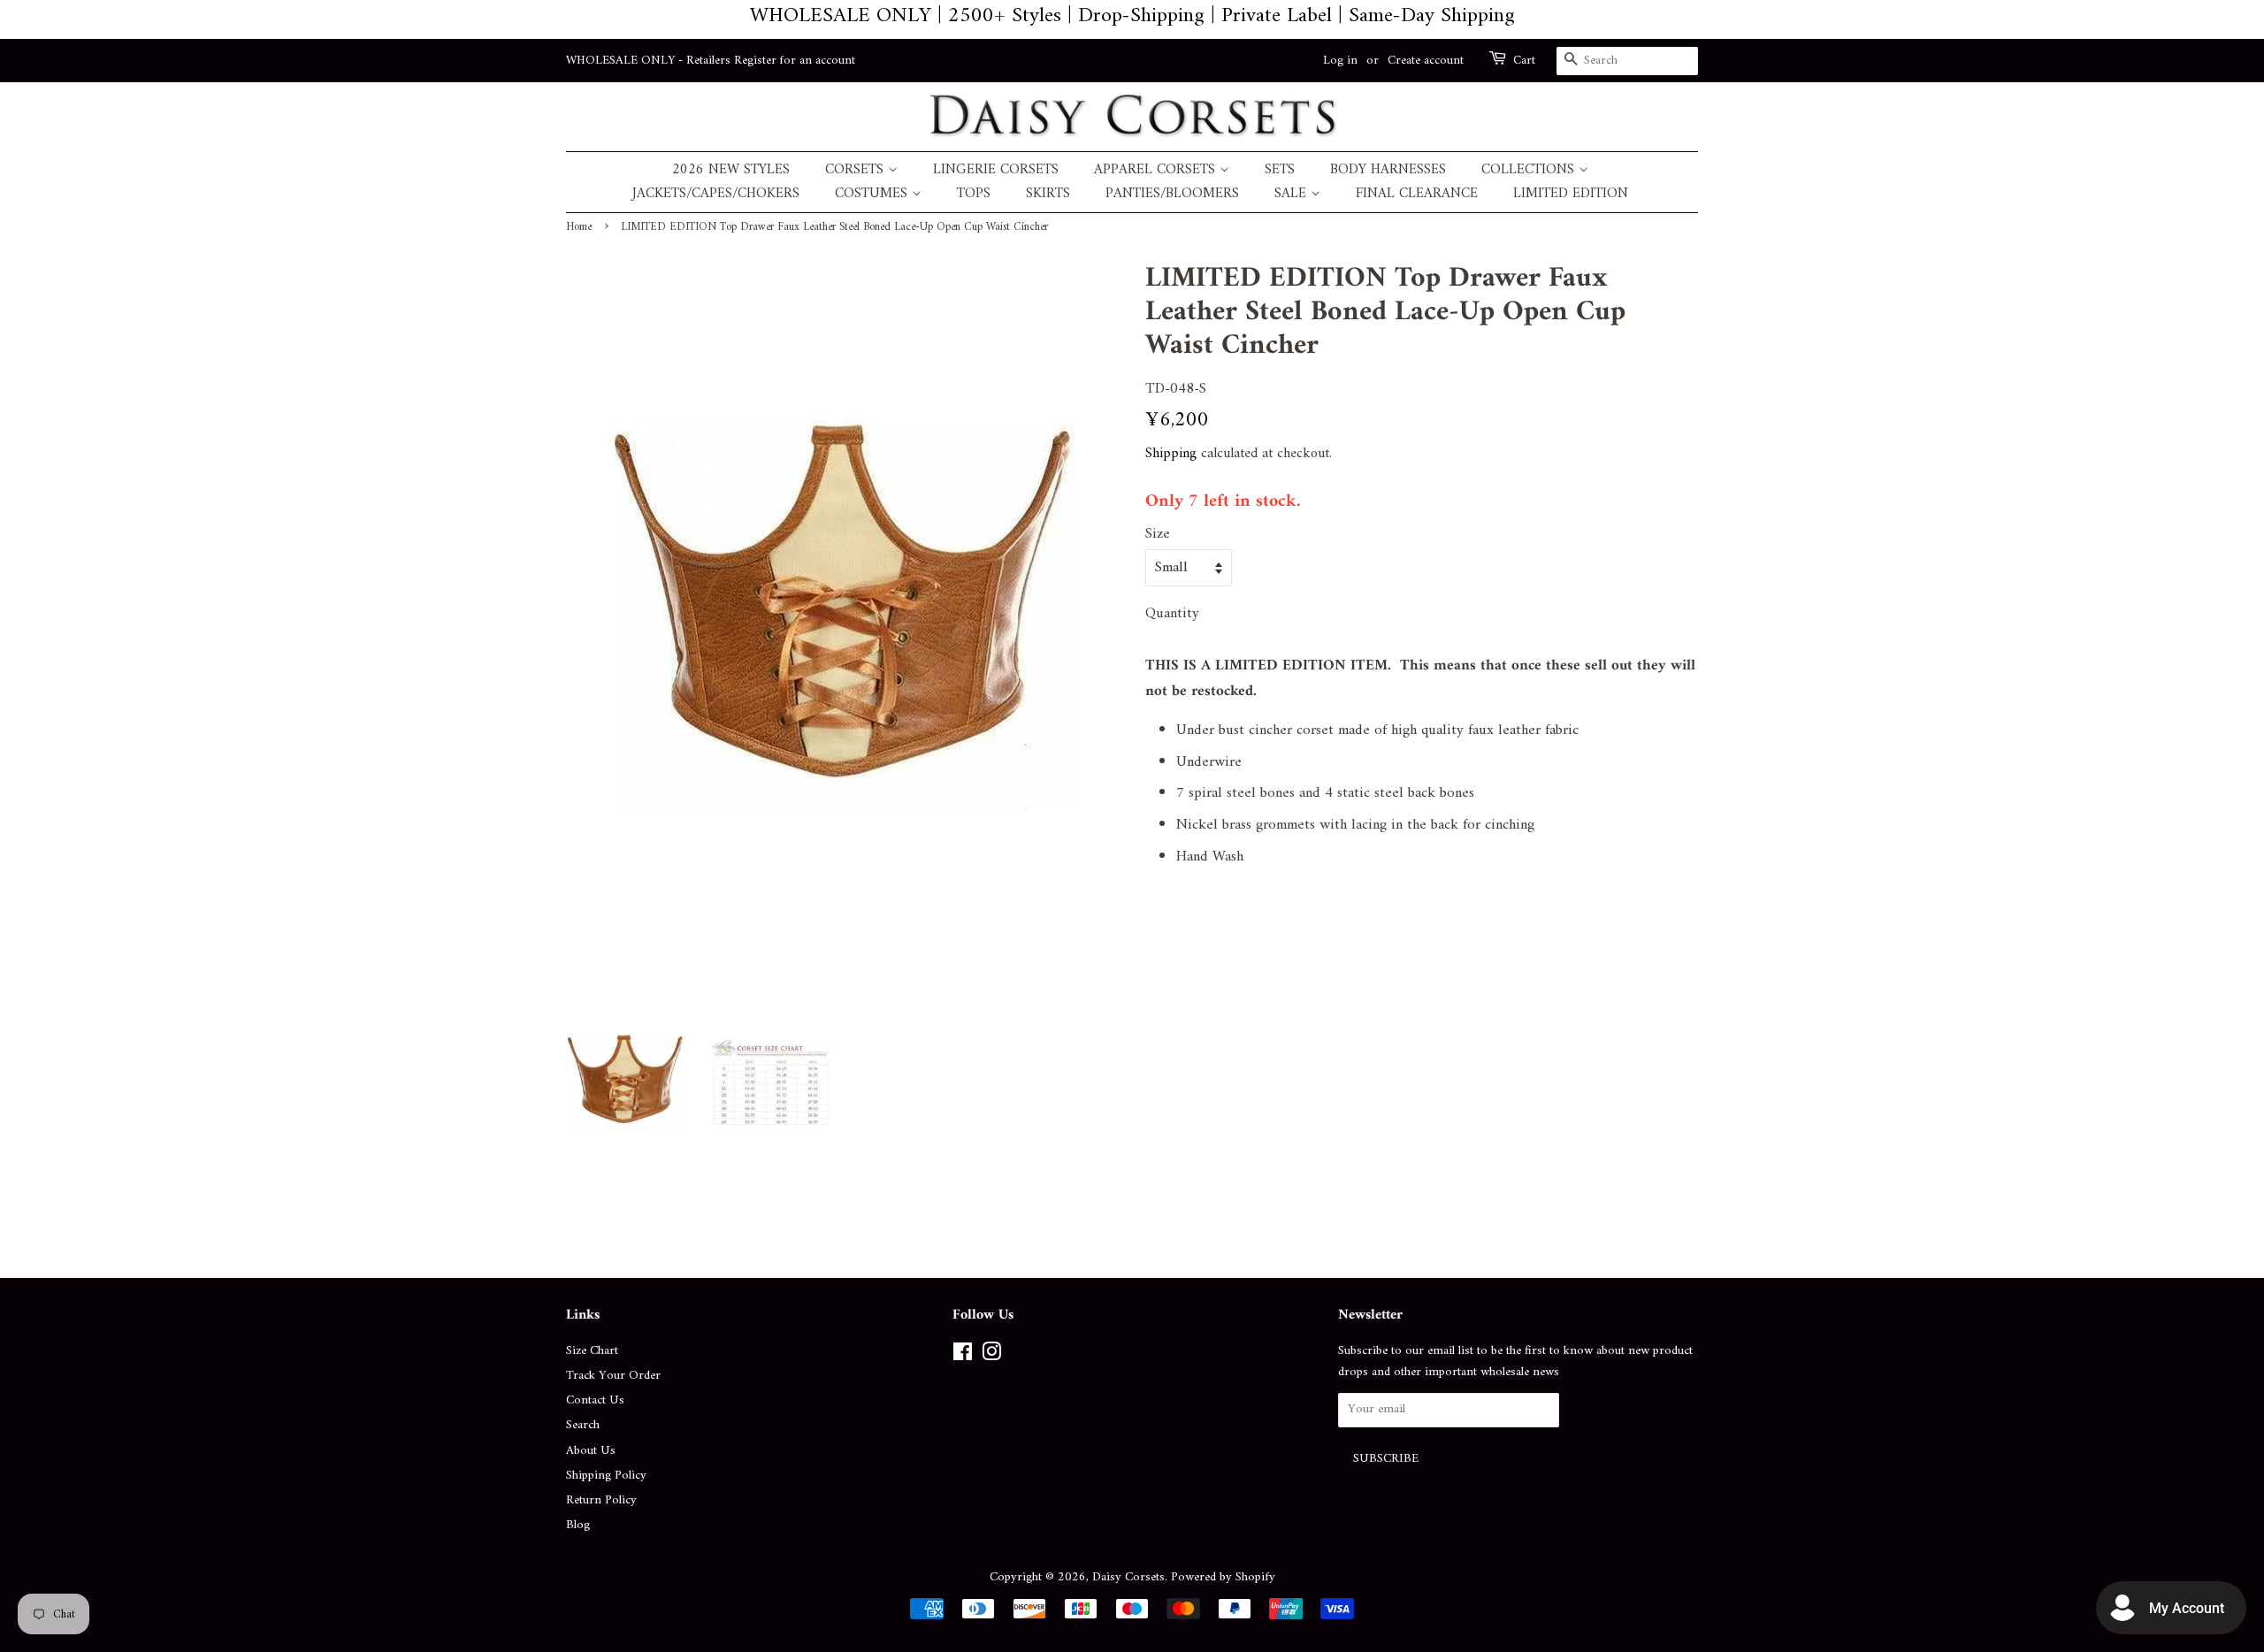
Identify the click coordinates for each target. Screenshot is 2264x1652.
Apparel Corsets (1157, 170)
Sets (1280, 170)
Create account (1426, 61)
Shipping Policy (606, 1476)
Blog (578, 1525)
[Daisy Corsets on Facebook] (963, 1356)
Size (1158, 535)
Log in (1340, 61)
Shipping (1171, 454)
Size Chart (592, 1351)
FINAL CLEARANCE (1417, 194)
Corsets (857, 170)
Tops (974, 194)
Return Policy (601, 1500)
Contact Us (595, 1400)
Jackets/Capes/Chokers (716, 194)
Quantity (1172, 614)
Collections (1530, 170)
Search (583, 1425)
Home (579, 227)
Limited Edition (1571, 194)
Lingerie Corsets (996, 170)
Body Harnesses (1388, 170)
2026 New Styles (731, 170)
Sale (1293, 194)
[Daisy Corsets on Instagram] (991, 1356)
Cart (1524, 61)
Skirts (1048, 194)
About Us (591, 1451)
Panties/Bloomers (1172, 194)
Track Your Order (613, 1376)
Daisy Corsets (1128, 1577)
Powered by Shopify (1223, 1577)
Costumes (873, 194)
